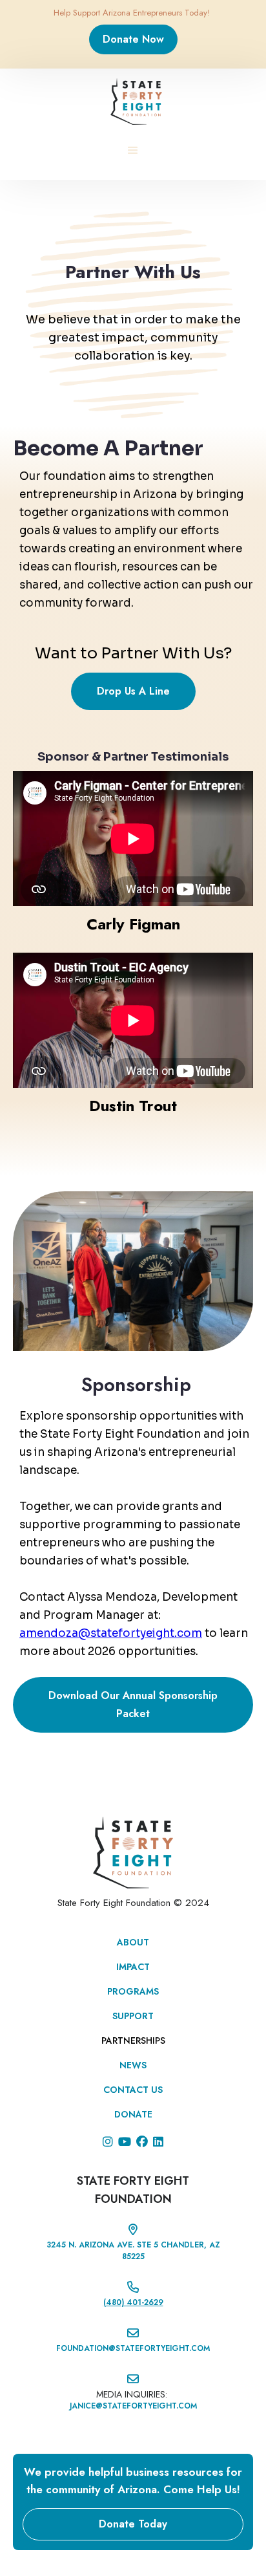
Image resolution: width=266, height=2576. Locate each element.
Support (133, 2016)
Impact (133, 1967)
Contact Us (133, 2090)
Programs (133, 1991)
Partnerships (133, 2040)
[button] (133, 151)
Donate (133, 2114)
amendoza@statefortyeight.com (111, 1633)
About (133, 1942)
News (133, 2065)
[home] (133, 102)
